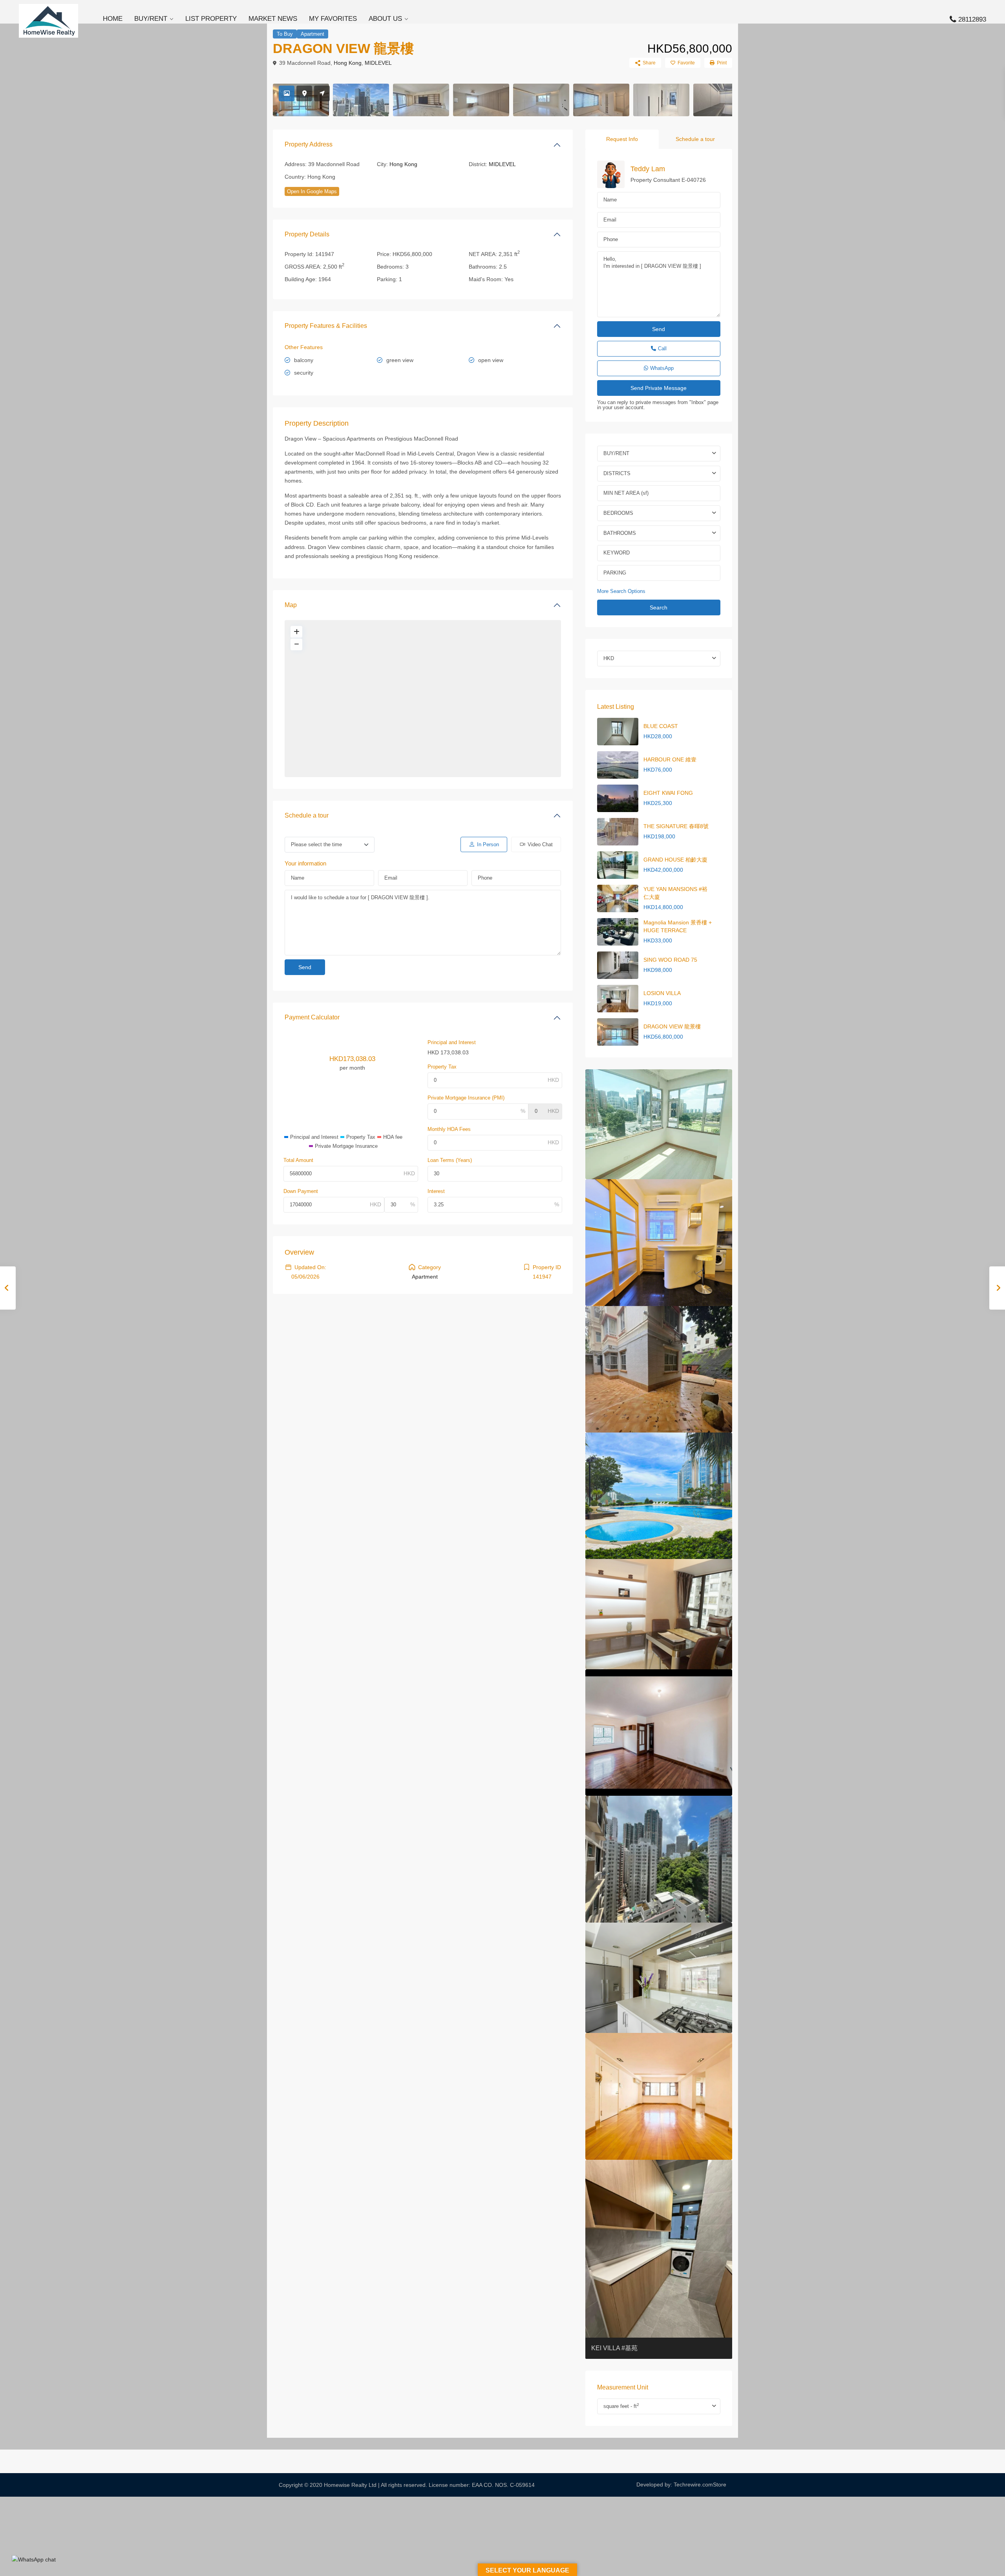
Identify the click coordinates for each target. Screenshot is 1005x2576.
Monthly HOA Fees (449, 1129)
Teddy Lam (648, 169)
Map (291, 605)
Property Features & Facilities (326, 326)
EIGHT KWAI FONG (668, 793)
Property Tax (442, 1067)
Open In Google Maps (312, 191)
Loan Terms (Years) (450, 1160)
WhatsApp (662, 368)
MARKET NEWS (273, 19)
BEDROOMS (618, 513)
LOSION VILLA (662, 993)
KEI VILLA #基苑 (614, 2348)
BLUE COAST (661, 726)
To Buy (285, 34)
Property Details (307, 234)
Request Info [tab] (622, 139)
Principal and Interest (452, 1042)
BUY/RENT (151, 19)
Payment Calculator (312, 1017)
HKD (609, 658)
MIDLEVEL (378, 63)
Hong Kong (348, 63)
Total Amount (298, 1160)
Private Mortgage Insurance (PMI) (466, 1098)
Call (662, 349)
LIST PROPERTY (211, 19)
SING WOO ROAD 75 (670, 960)
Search (659, 607)
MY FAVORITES (333, 19)
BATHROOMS (620, 533)
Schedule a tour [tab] (695, 139)
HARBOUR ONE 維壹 (670, 759)
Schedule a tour (307, 815)
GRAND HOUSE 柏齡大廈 (675, 860)
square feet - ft (621, 2406)
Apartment (312, 34)
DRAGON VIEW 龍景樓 (672, 1026)
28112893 (972, 19)
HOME (113, 19)
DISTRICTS (617, 473)
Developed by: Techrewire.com (675, 2485)
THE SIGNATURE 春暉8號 (676, 826)
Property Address (309, 144)
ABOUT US (385, 19)
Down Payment (301, 1191)
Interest (436, 1191)
